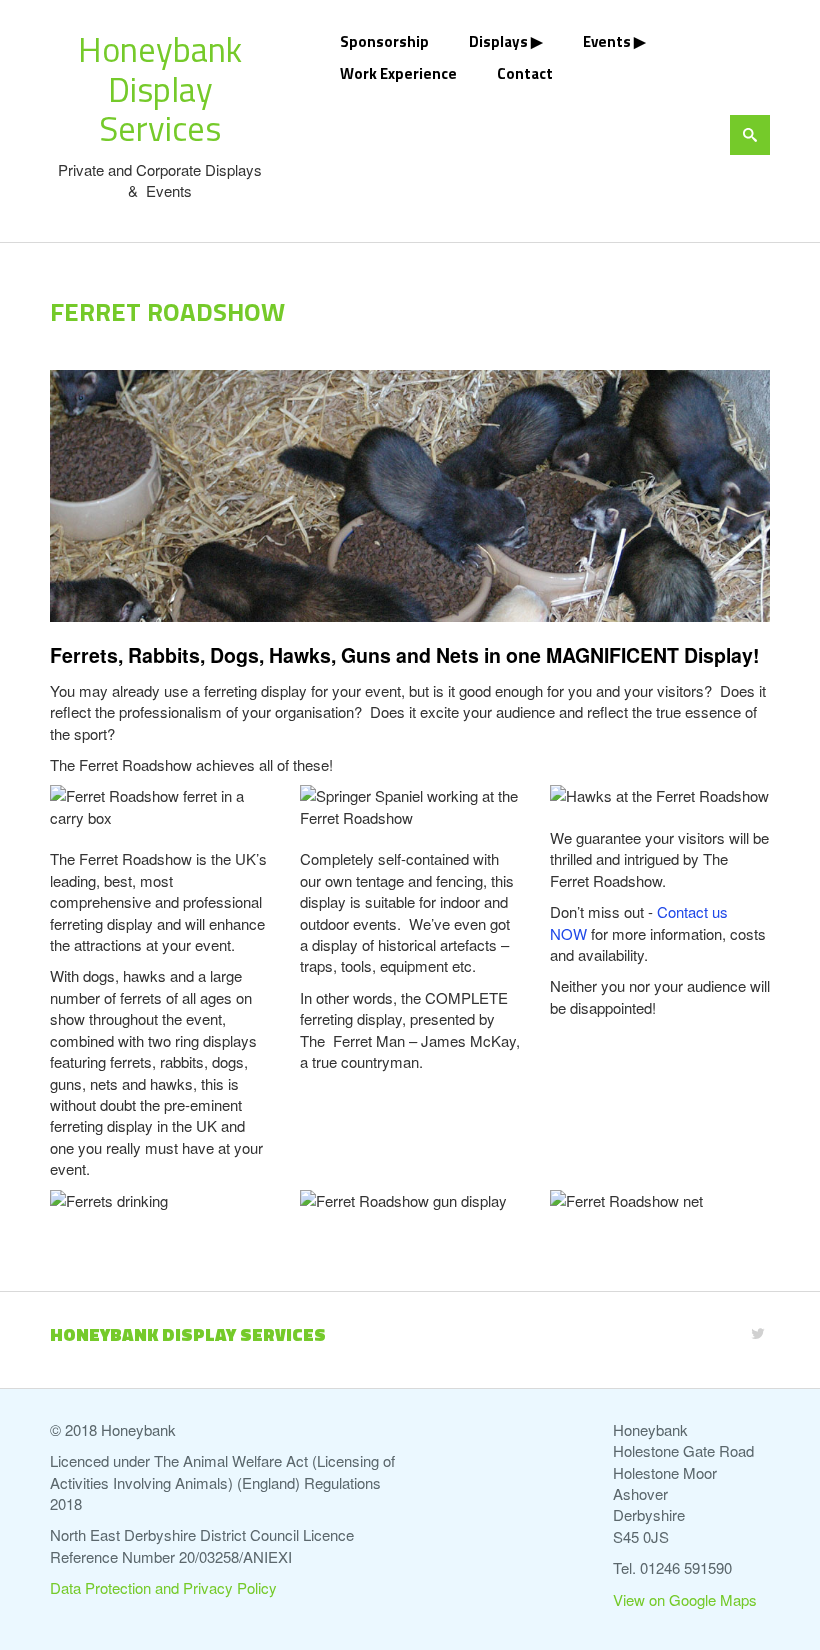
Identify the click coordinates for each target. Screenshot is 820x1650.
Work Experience (398, 73)
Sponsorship (384, 41)
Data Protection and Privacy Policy (163, 1587)
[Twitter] (758, 1332)
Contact (525, 73)
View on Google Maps (685, 1599)
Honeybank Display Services (160, 88)
